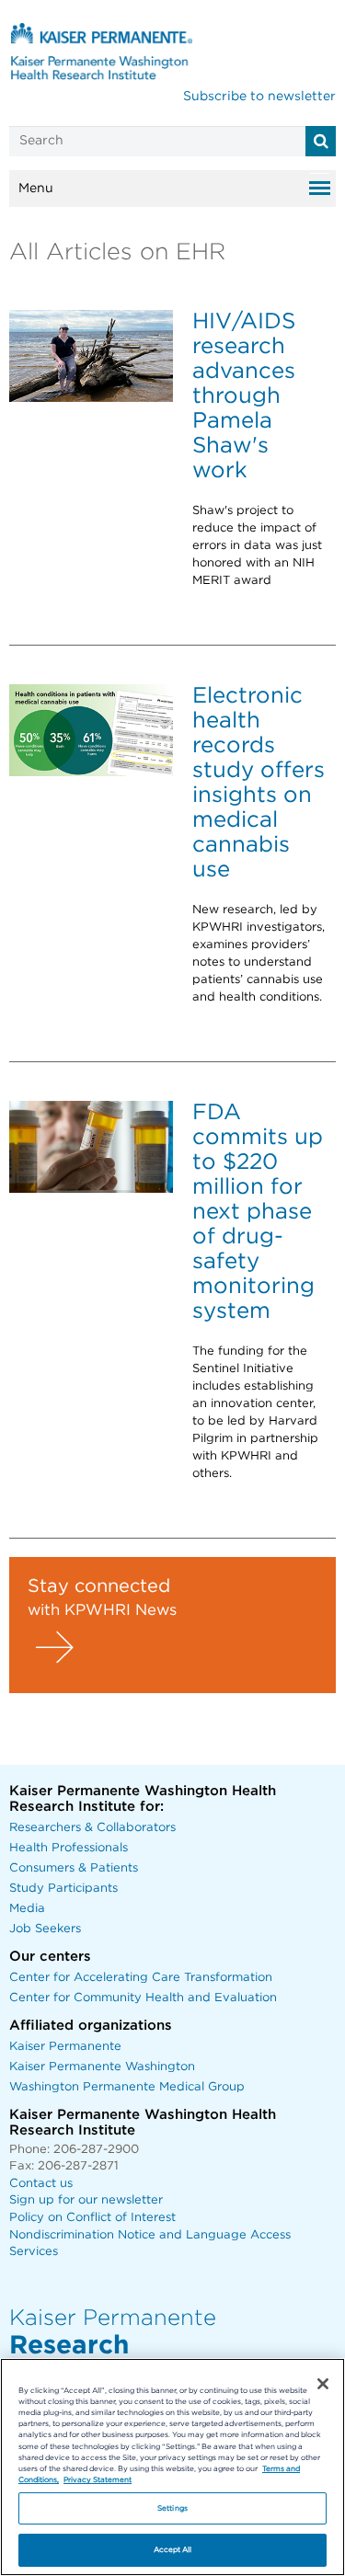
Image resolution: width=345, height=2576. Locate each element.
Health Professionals (69, 1848)
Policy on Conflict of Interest (92, 2218)
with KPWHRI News (102, 1610)
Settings (172, 2508)
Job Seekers (45, 1929)
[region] (172, 2467)
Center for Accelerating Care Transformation (141, 1978)
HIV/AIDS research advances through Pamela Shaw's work (244, 396)
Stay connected (99, 1586)
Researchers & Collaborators (92, 1828)
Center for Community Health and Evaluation (143, 1998)
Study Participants (63, 1889)
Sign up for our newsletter (86, 2200)
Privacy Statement (98, 2480)
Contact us (41, 2184)
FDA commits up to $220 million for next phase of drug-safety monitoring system (258, 1212)
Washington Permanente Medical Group (127, 2087)
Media (27, 1909)
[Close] (323, 2384)
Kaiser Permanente (65, 2047)
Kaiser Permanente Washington (102, 2067)
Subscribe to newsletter (259, 97)
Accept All (173, 2550)
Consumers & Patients (74, 1868)
